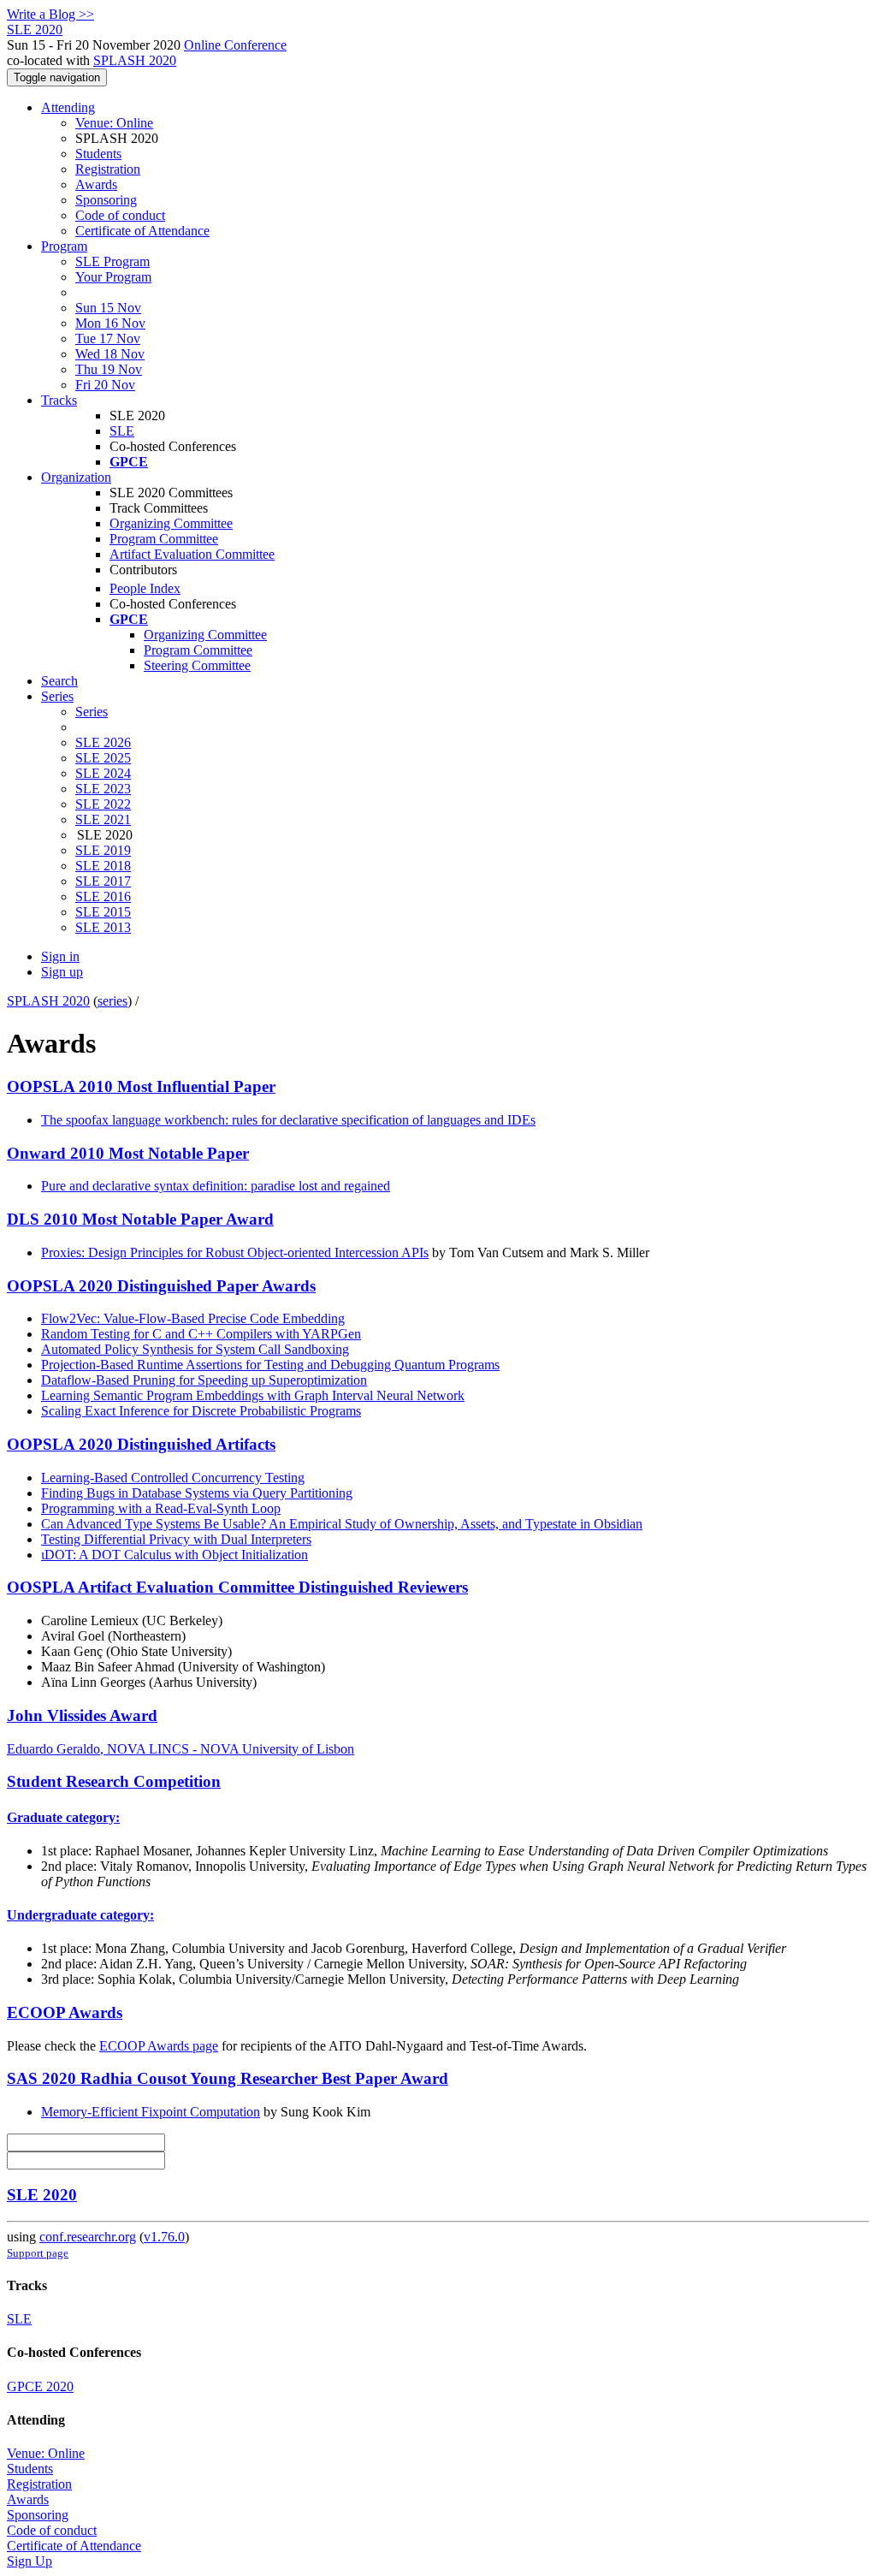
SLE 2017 (103, 881)
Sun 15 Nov (108, 308)
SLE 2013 (103, 927)
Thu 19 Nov (109, 369)
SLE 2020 (42, 2195)
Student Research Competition (114, 1781)
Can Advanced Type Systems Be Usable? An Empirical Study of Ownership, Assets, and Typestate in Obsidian (342, 1524)
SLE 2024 (103, 773)
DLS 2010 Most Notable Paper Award (140, 1219)
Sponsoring (106, 200)
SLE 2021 (103, 819)
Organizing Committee (171, 523)
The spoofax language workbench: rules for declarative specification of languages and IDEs (288, 1120)
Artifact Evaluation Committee (192, 554)
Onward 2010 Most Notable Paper (128, 1153)
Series (92, 712)
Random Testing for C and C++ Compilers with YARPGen (201, 1334)
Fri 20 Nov (105, 385)
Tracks (59, 400)
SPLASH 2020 (135, 60)
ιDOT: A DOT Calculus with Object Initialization (175, 1555)
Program (64, 246)
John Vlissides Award (82, 1715)
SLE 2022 (103, 804)
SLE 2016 (103, 896)
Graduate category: (63, 1817)
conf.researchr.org (88, 2237)
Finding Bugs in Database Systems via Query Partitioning (197, 1493)
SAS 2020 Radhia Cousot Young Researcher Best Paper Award (228, 2078)
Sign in (60, 956)
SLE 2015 (103, 912)
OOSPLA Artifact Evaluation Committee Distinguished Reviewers (237, 1587)
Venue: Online (114, 123)
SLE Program (112, 261)
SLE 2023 (103, 789)
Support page (38, 2253)
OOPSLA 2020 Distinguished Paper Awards (161, 1286)
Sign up (62, 972)
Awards (96, 184)
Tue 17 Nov (108, 338)
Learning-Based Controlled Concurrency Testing (173, 1478)
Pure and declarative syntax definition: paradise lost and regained (216, 1186)
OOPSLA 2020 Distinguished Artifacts (141, 1444)
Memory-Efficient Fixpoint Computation (151, 2112)
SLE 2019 (103, 850)
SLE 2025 (103, 758)
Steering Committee (197, 665)
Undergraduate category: (80, 1915)
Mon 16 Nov (110, 323)
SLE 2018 (103, 866)
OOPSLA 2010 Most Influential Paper (141, 1086)
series (112, 1001)
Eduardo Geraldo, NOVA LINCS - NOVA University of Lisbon (181, 1749)
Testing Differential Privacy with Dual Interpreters (176, 1539)
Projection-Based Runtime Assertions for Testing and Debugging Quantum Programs (270, 1365)
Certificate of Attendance (142, 231)
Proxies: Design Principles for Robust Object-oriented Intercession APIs (235, 1252)
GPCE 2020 (40, 2386)
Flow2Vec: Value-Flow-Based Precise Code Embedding (193, 1318)
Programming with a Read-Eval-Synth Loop (161, 1508)
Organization (76, 477)
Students (98, 154)
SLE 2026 (103, 742)
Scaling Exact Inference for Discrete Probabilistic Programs (201, 1411)
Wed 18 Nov (110, 354)
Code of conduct (120, 215)
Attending (68, 107)
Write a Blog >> (50, 14)
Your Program (113, 277)
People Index (145, 588)
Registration (108, 169)
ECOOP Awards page (159, 2046)
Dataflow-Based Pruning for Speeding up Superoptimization (204, 1380)
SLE (122, 431)
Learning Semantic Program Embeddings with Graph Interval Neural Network (253, 1395)
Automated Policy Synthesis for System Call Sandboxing (195, 1349)
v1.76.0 (164, 2237)
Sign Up (30, 2561)
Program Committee (164, 539)
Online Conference (235, 45)
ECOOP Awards (65, 2012)
